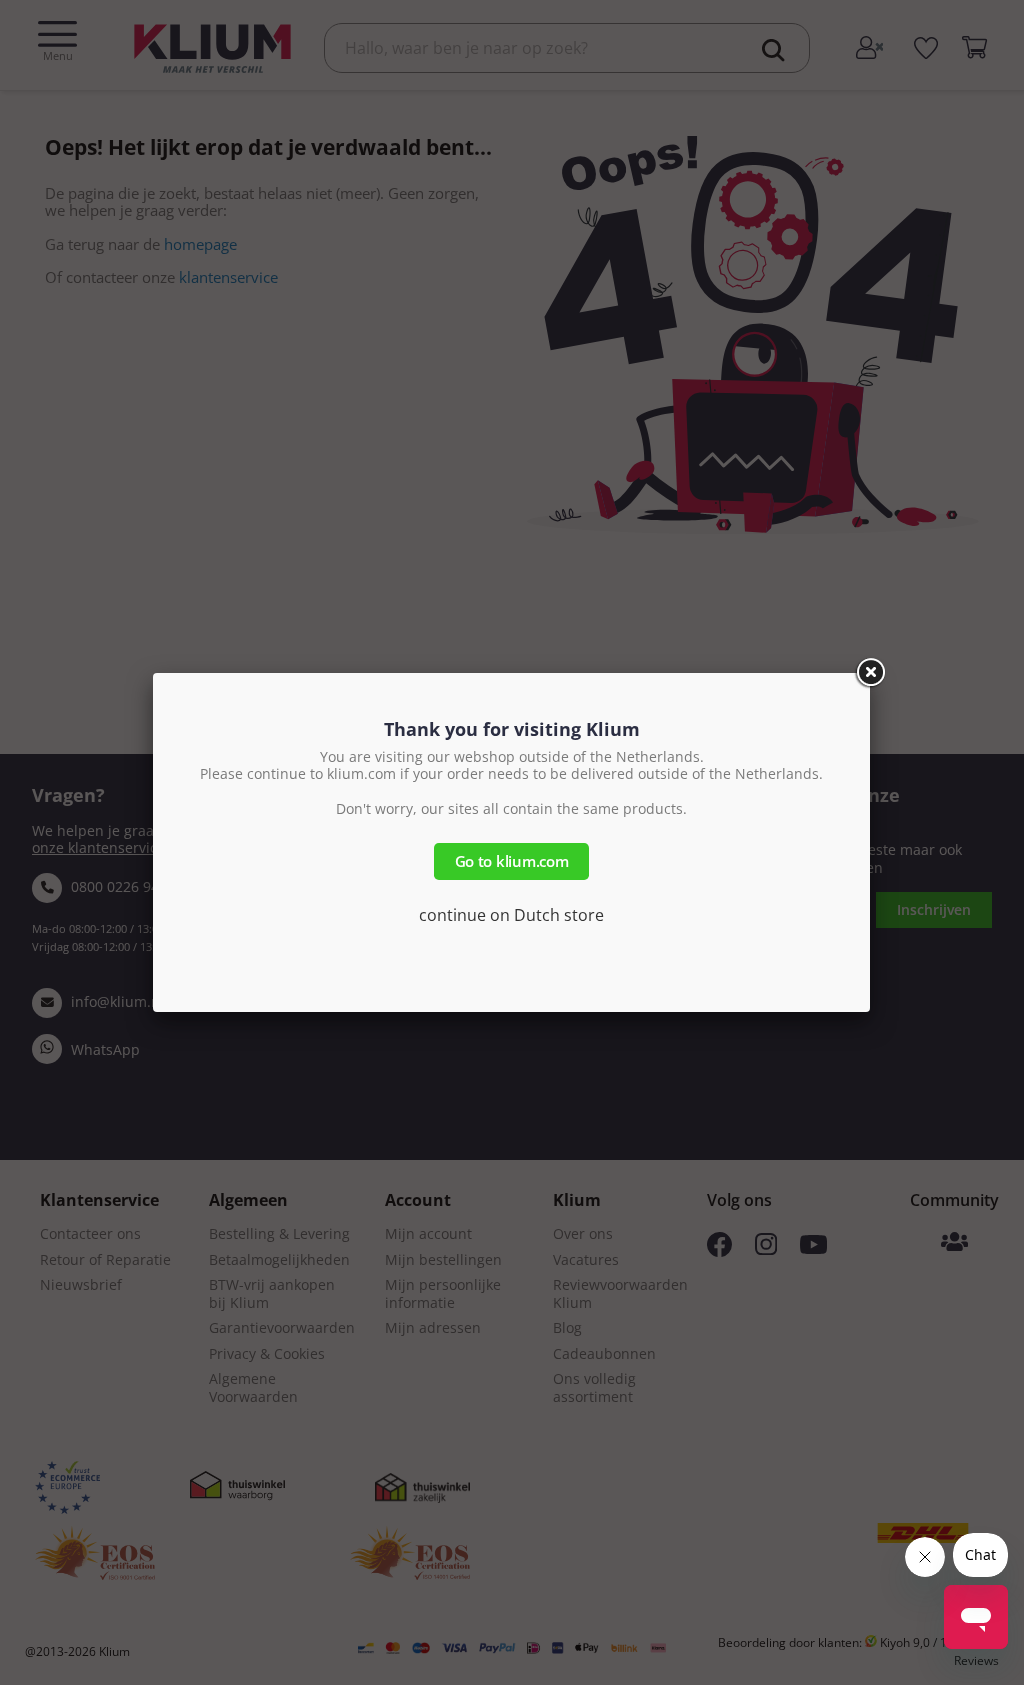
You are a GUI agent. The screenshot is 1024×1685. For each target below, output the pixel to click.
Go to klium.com (512, 861)
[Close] (870, 673)
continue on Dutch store (511, 915)
